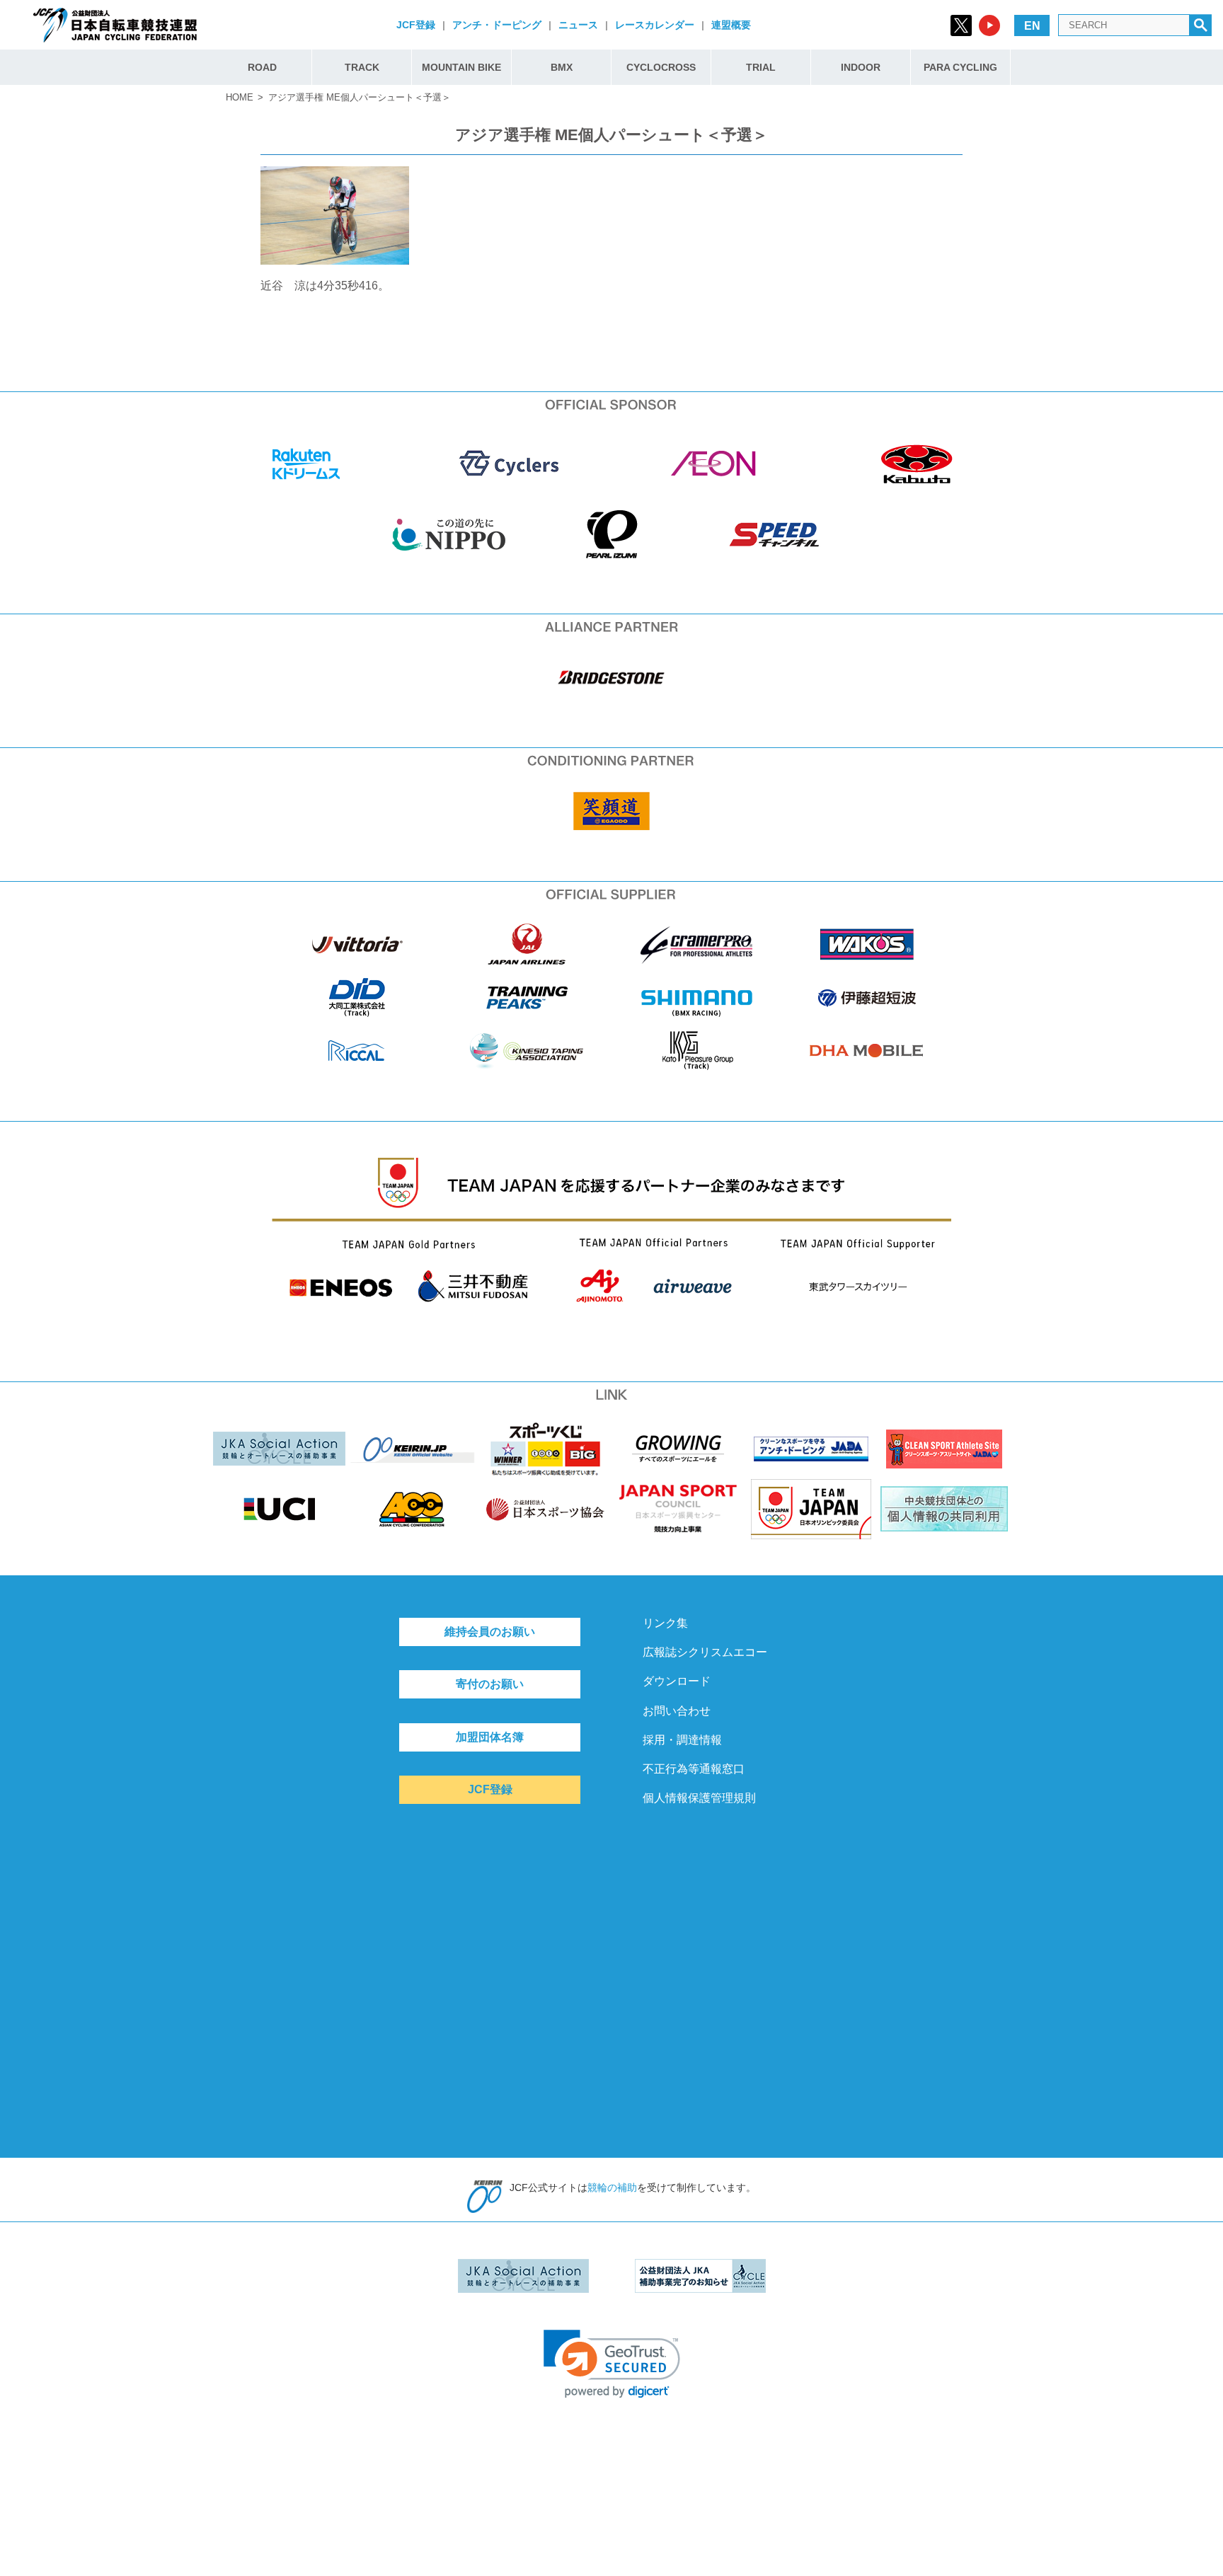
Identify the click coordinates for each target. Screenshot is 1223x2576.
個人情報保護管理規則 (699, 1798)
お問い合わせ (677, 1711)
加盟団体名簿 (490, 1737)
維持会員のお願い (490, 1632)
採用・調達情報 (682, 1740)
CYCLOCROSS (661, 67)
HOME (240, 97)
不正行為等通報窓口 (694, 1769)
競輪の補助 (612, 2187)
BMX (562, 67)
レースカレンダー (655, 25)
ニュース (578, 25)
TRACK (362, 67)
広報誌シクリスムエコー (705, 1652)
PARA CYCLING (960, 67)
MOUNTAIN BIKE (461, 67)
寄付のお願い (490, 1684)
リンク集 (665, 1623)
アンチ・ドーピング (497, 25)
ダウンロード (677, 1681)
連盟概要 (731, 25)
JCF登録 (416, 25)
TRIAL (761, 67)
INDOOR (861, 67)
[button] (612, 2364)
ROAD (262, 67)
